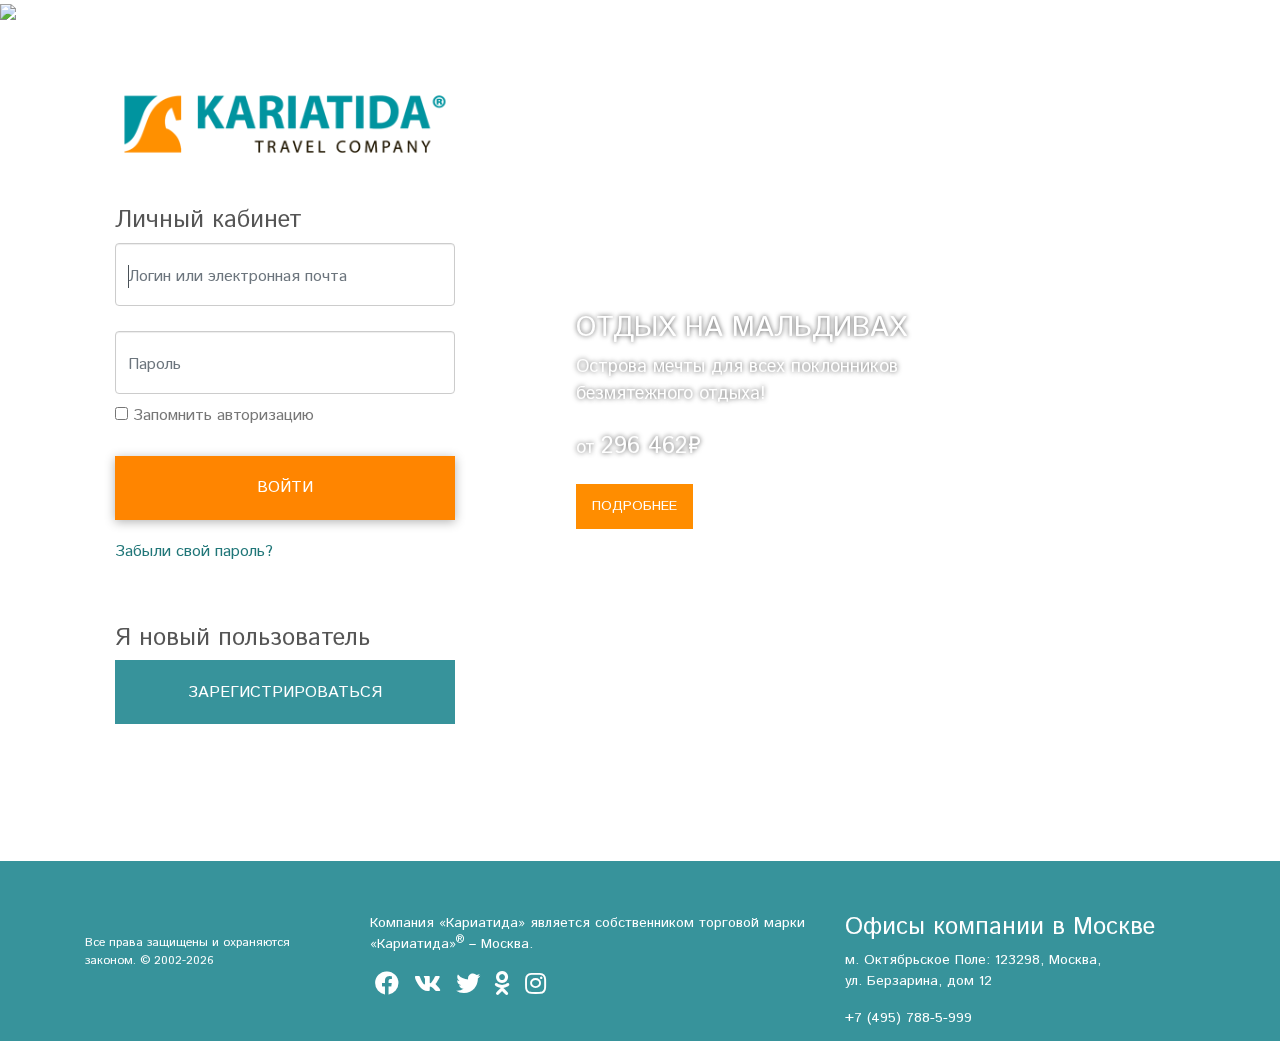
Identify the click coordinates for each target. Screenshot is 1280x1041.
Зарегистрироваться (285, 692)
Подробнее (634, 506)
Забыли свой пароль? (194, 551)
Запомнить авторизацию (221, 415)
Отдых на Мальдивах (741, 328)
